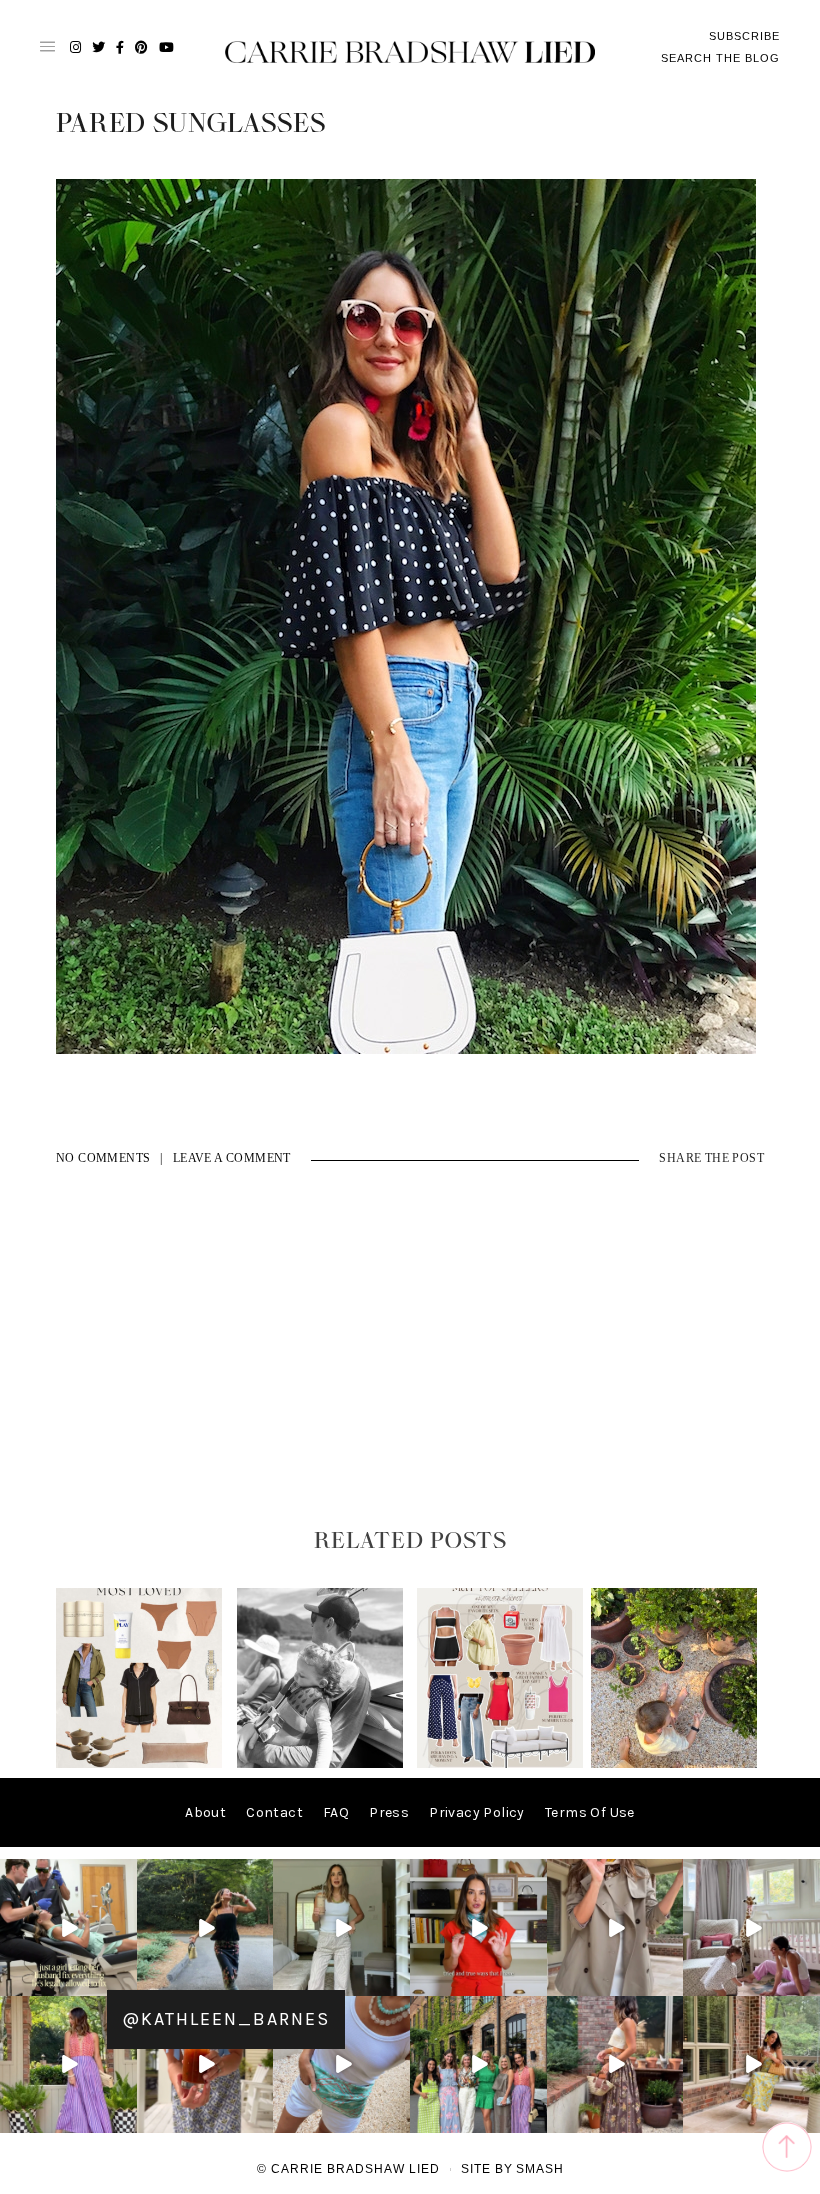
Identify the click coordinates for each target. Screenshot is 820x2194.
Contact (274, 1812)
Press (389, 1812)
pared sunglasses (191, 124)
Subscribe (744, 36)
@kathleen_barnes (226, 2019)
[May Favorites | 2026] (500, 1763)
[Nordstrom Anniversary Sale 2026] (139, 1763)
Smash (540, 2169)
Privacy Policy (477, 1812)
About (205, 1812)
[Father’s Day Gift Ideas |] (320, 1763)
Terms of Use (590, 1812)
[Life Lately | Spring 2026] (674, 1763)
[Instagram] (125, 1984)
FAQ (336, 1812)
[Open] (68, 1927)
